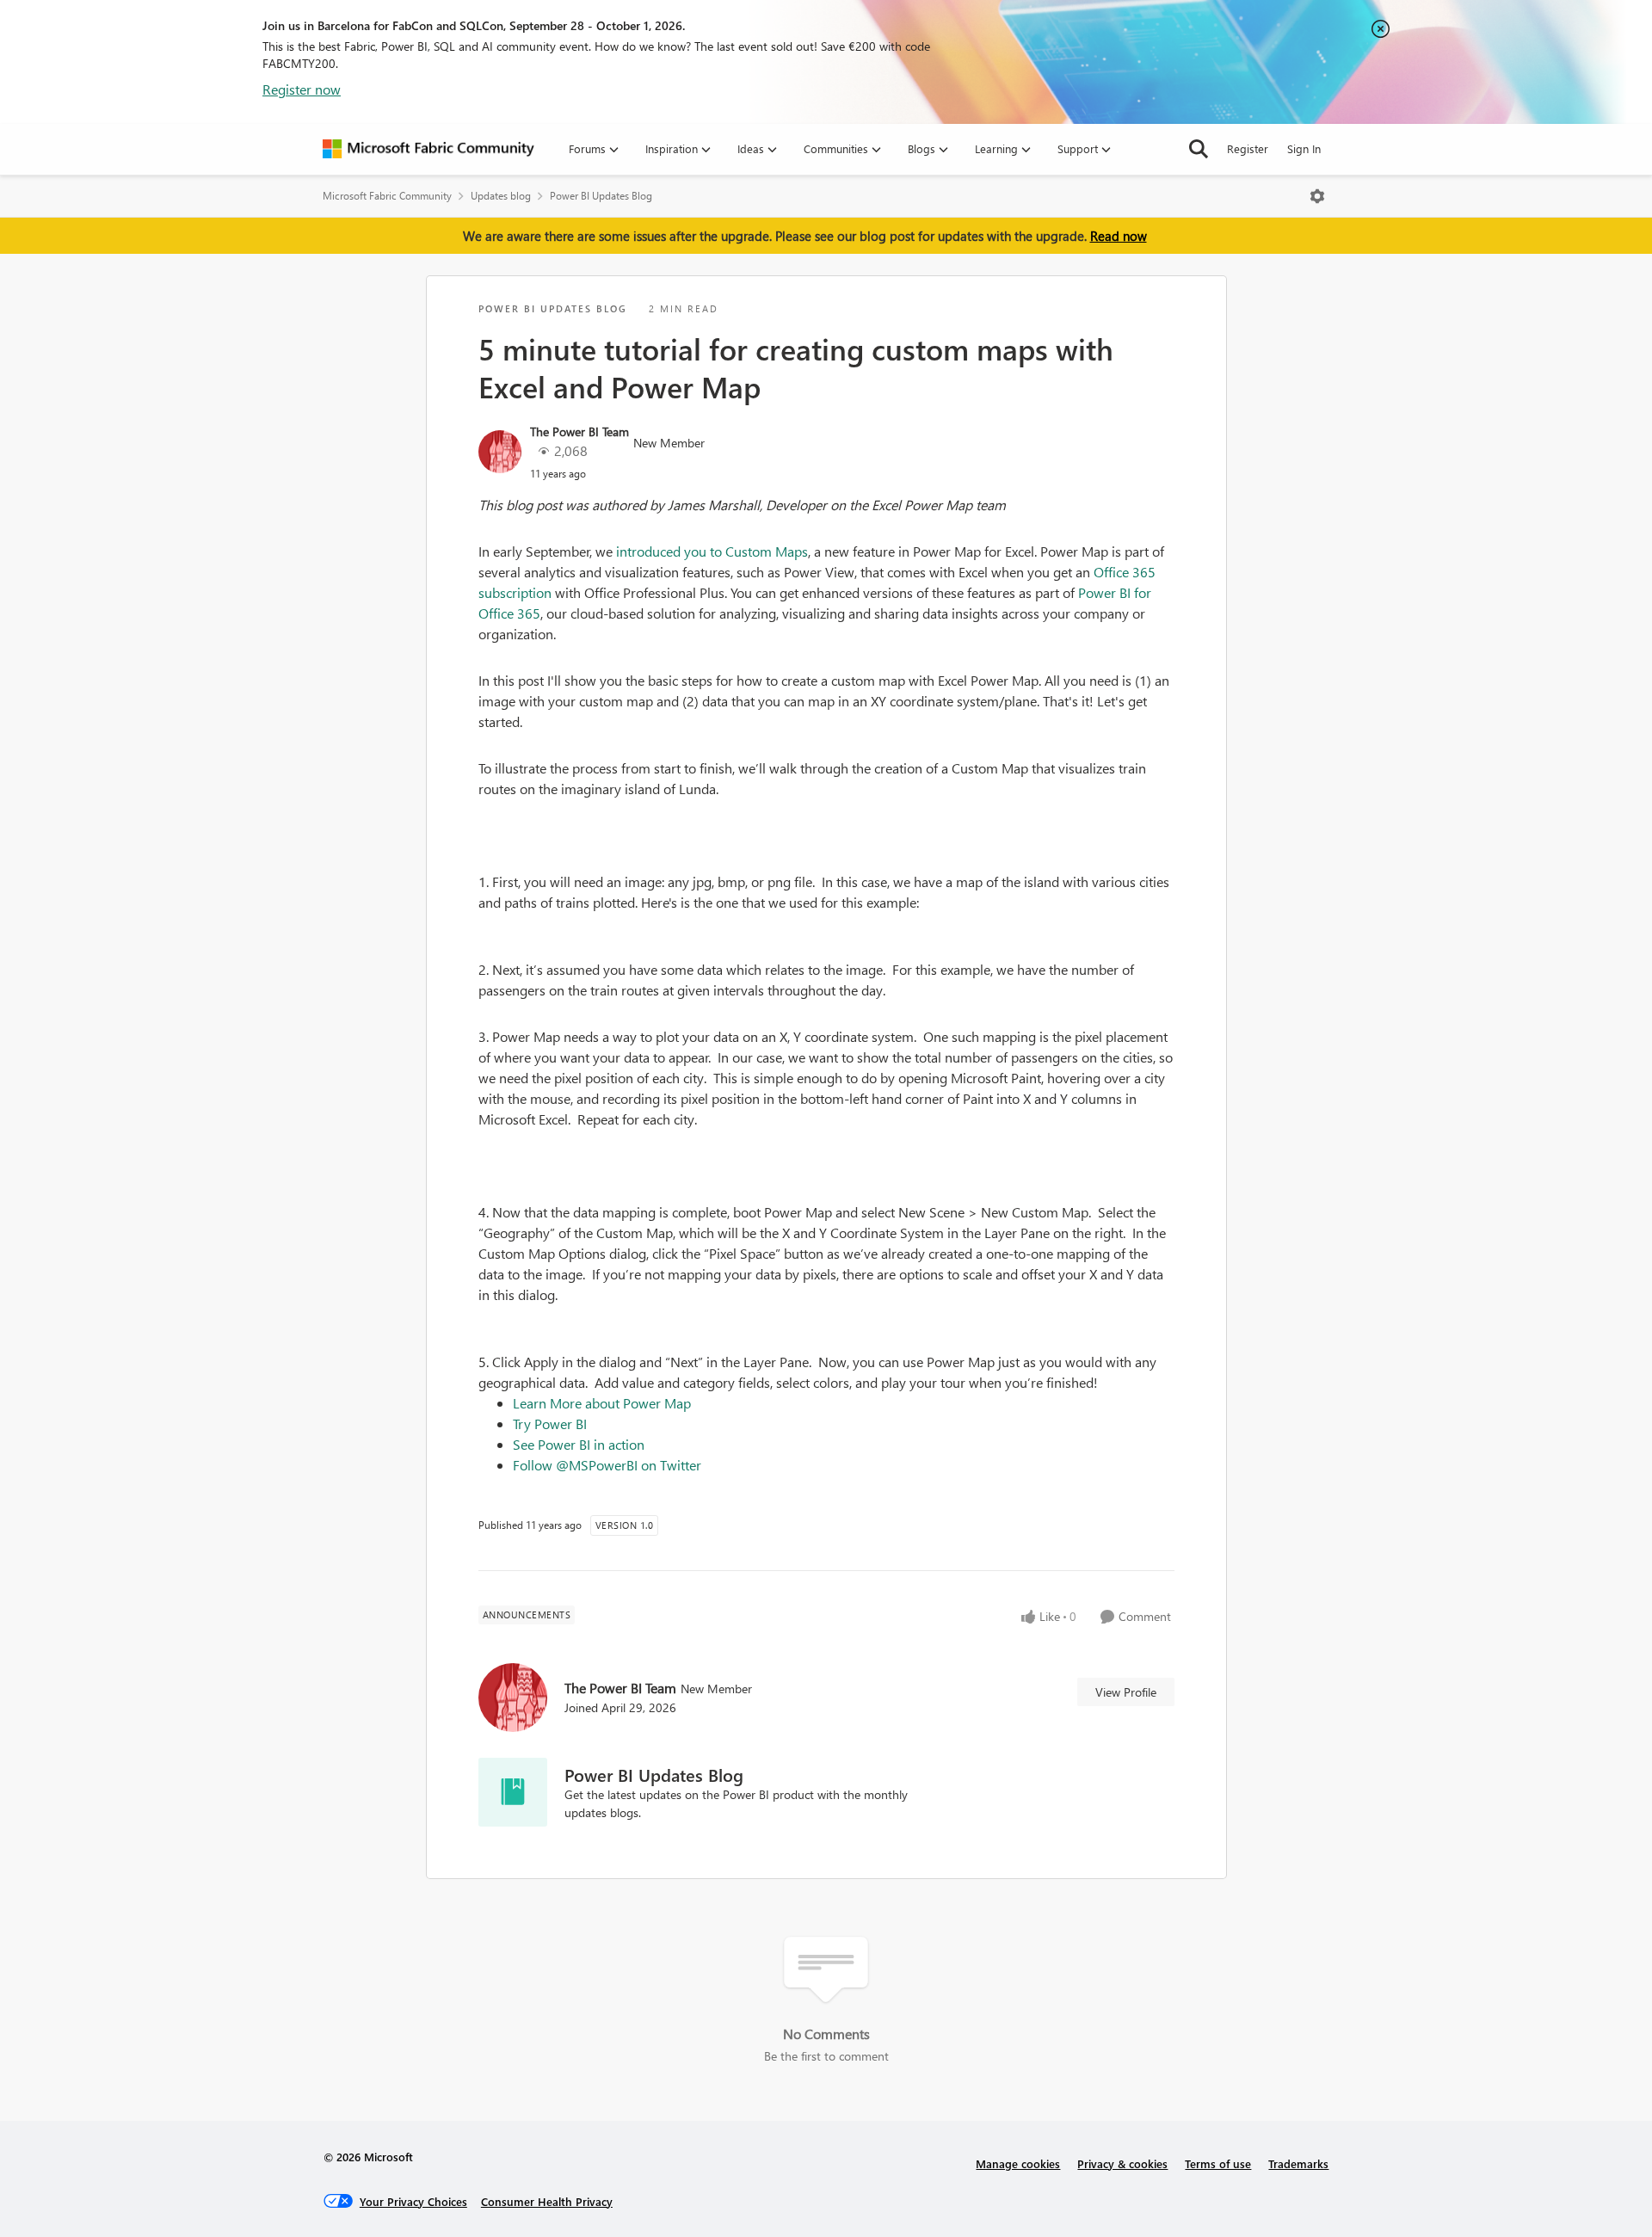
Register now (302, 89)
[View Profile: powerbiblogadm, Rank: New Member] (500, 452)
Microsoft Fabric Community (387, 196)
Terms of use (1218, 2163)
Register (1248, 148)
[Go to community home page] (428, 149)
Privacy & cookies (1122, 2163)
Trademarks (1298, 2163)
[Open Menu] (1317, 196)
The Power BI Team (579, 431)
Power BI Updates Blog (601, 196)
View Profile (1126, 1692)
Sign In (1304, 148)
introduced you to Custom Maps (712, 551)
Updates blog (501, 196)
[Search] (1199, 149)
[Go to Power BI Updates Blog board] (513, 1792)
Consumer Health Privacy (547, 2201)
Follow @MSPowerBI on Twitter (607, 1465)
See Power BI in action (579, 1444)
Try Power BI (550, 1424)
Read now (1119, 236)
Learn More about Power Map (602, 1403)
